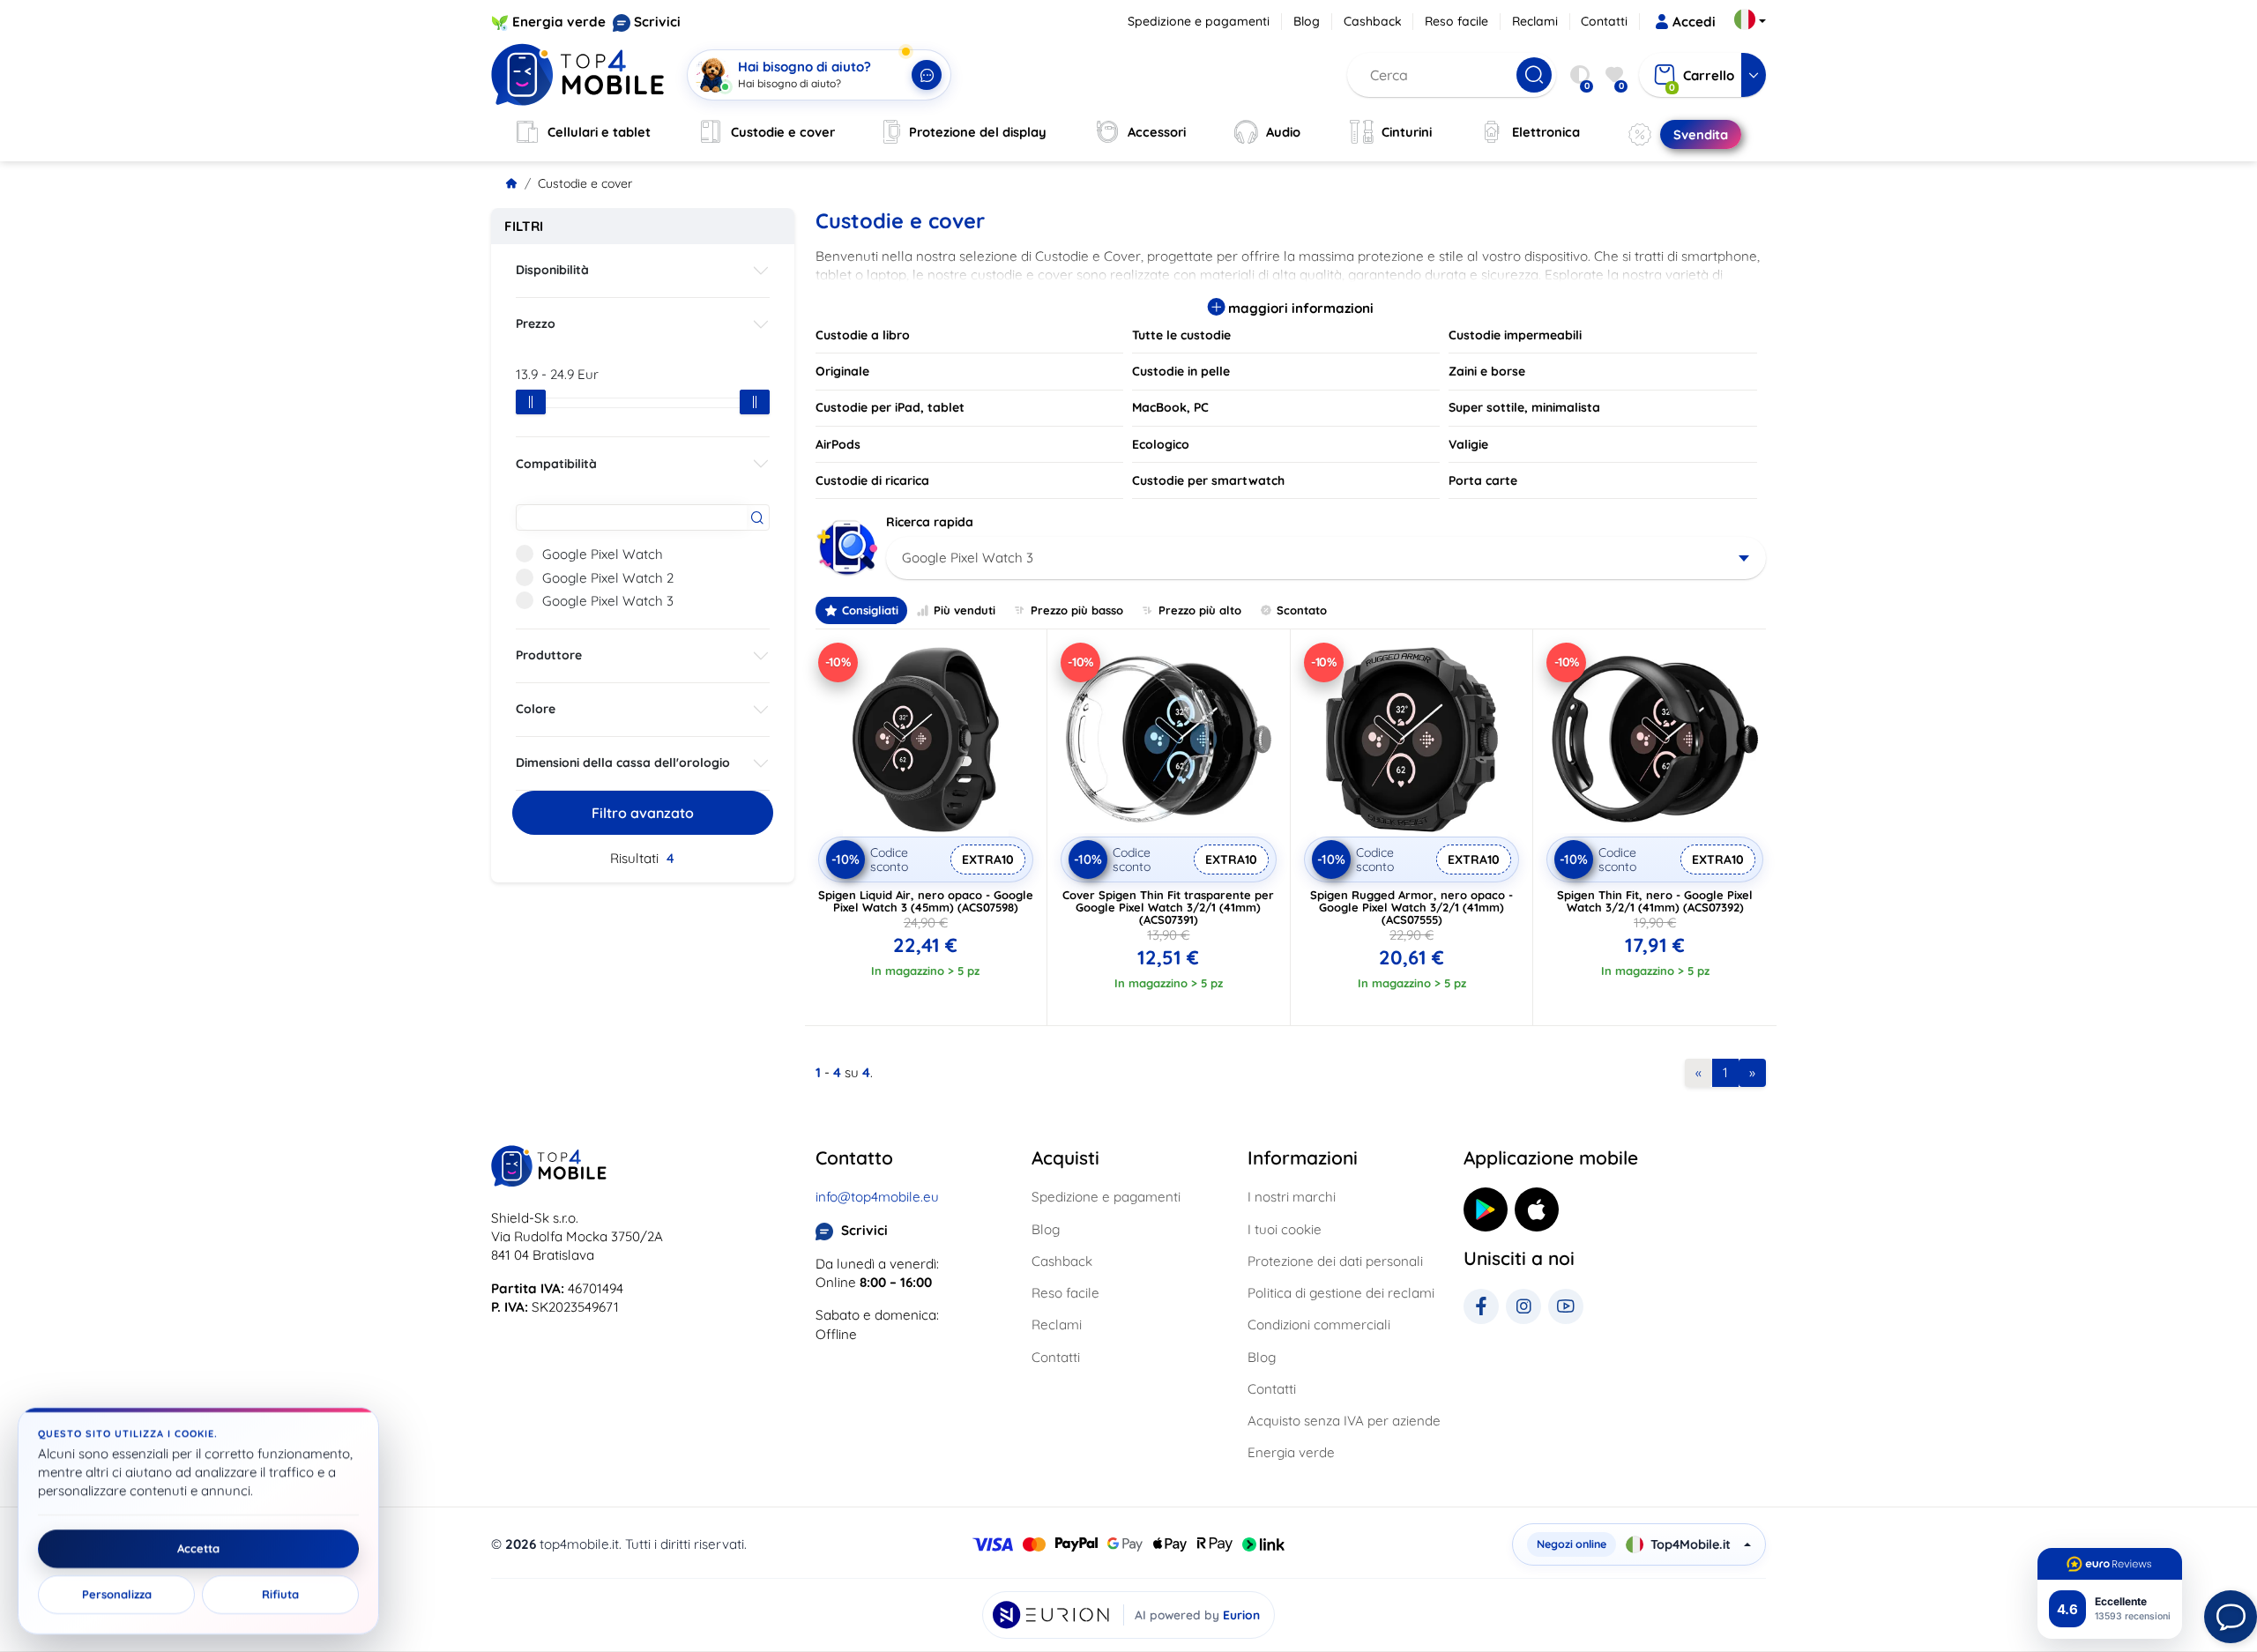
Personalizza (117, 1595)
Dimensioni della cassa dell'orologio (623, 763)
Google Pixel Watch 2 (608, 578)
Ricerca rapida (930, 522)
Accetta (198, 1549)
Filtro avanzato (643, 813)
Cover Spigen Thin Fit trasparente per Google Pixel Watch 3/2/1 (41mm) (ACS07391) (1168, 907)
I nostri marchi (1292, 1197)
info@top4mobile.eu (877, 1197)
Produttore (549, 655)
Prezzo (536, 324)
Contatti (1604, 21)
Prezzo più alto (1200, 610)
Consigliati (870, 610)
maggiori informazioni (1299, 308)
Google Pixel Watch (603, 554)
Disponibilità (552, 270)
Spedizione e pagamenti (1199, 21)
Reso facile (1456, 21)
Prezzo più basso (1077, 610)
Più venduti (965, 610)
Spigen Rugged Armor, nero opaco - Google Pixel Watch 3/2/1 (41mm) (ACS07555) (1412, 907)
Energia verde (559, 22)
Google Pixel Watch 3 (608, 601)
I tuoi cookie (1285, 1229)
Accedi (1694, 22)
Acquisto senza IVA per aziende (1344, 1421)
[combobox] (1326, 558)
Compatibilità (556, 464)
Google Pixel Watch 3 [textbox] (968, 558)
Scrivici (657, 22)
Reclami (1535, 21)
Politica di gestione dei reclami (1341, 1293)
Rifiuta (280, 1595)
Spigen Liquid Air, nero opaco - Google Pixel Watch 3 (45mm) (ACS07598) (926, 901)
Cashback (1373, 21)
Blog (1307, 21)
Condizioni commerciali (1319, 1325)
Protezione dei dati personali (1335, 1261)
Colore (536, 709)
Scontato (1302, 610)
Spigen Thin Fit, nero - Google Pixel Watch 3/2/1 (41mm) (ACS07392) (1655, 901)
